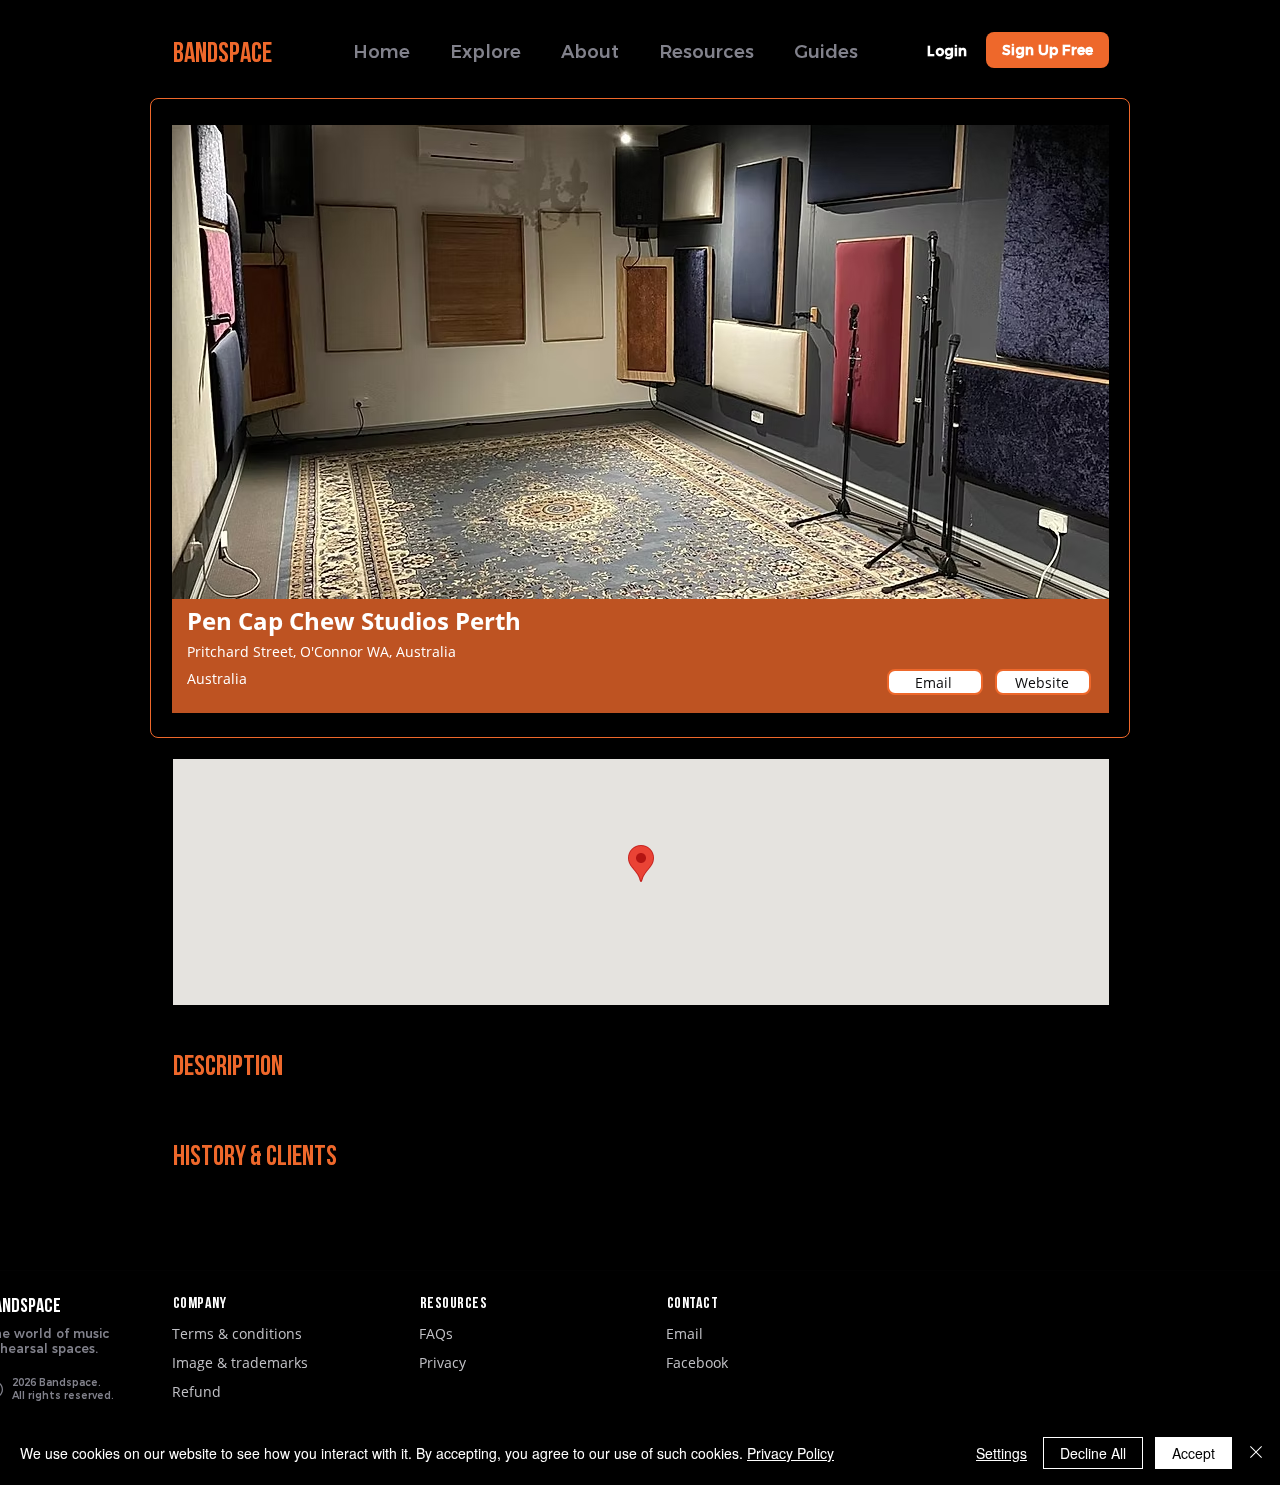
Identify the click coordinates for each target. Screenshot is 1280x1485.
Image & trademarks (240, 1362)
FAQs (436, 1333)
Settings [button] (1001, 1453)
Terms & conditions (237, 1333)
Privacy (442, 1362)
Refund (196, 1391)
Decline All (1093, 1453)
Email (684, 1333)
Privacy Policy (790, 1453)
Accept (1193, 1453)
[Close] (1256, 1453)
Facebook (697, 1362)
